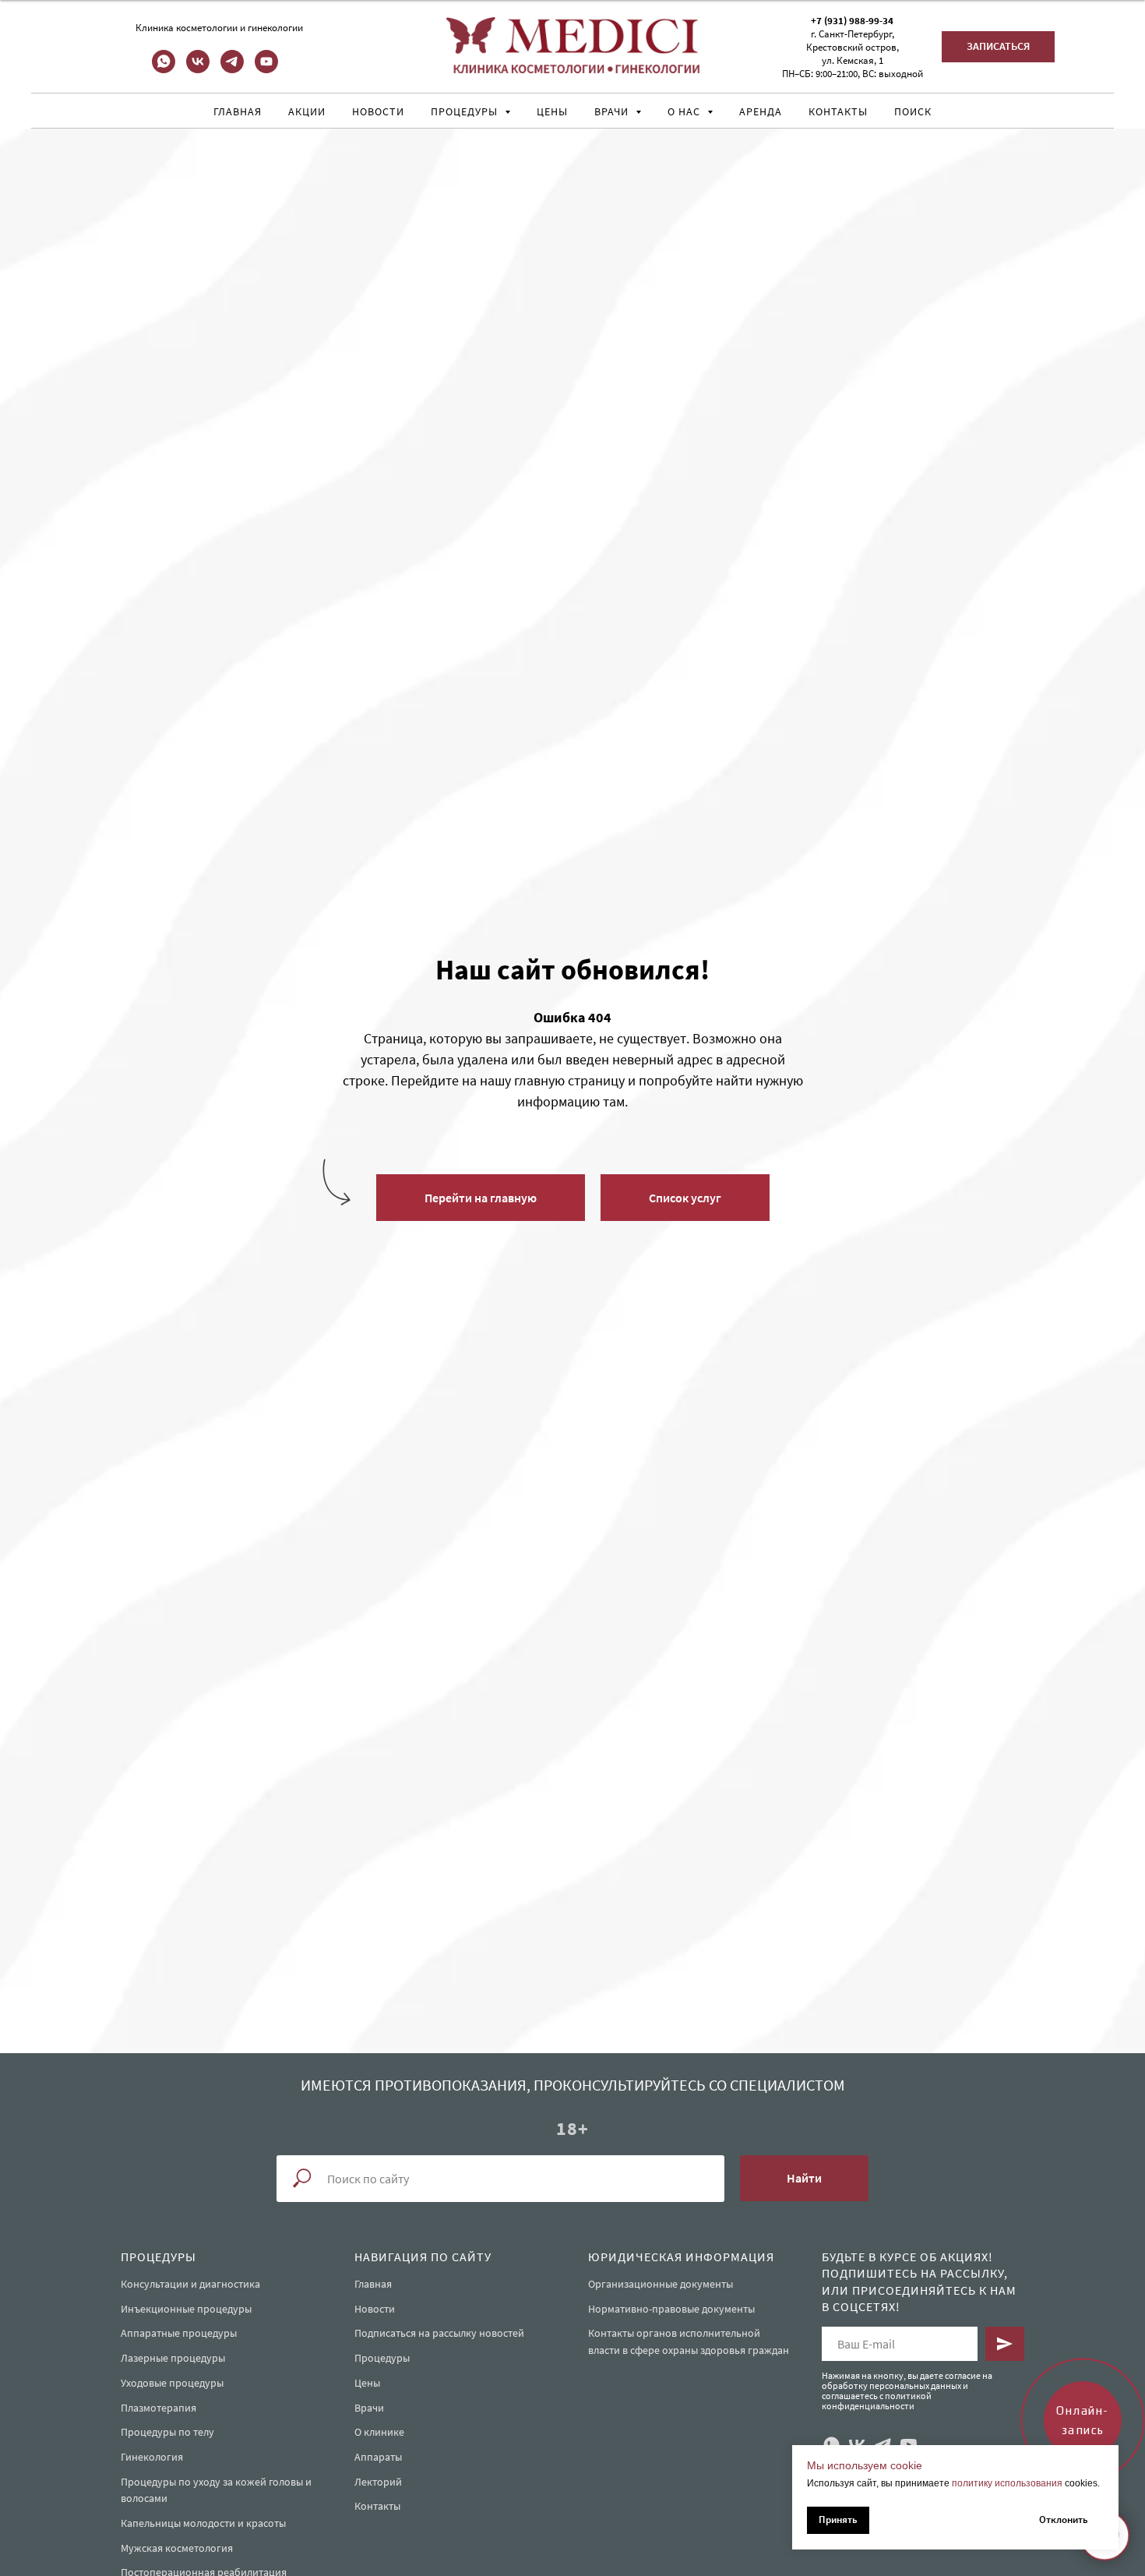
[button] (998, 47)
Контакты (838, 111)
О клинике (379, 2432)
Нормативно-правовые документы (671, 2309)
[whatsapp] (164, 69)
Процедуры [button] (466, 111)
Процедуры (382, 2358)
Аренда (761, 111)
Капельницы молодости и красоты (203, 2523)
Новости (378, 111)
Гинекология (152, 2457)
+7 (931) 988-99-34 (852, 21)
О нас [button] (685, 111)
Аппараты (378, 2457)
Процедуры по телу (167, 2432)
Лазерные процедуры (173, 2358)
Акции (307, 111)
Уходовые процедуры (172, 2383)
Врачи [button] (613, 111)
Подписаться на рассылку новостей (439, 2333)
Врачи (369, 2408)
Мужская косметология (177, 2548)
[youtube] (266, 69)
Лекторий (378, 2482)
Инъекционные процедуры (186, 2309)
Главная (238, 111)
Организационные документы (661, 2284)
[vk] (198, 69)
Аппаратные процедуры (179, 2333)
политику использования (1007, 2483)
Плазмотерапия (159, 2408)
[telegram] (232, 69)
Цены (552, 111)
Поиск (913, 111)
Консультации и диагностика (190, 2284)
